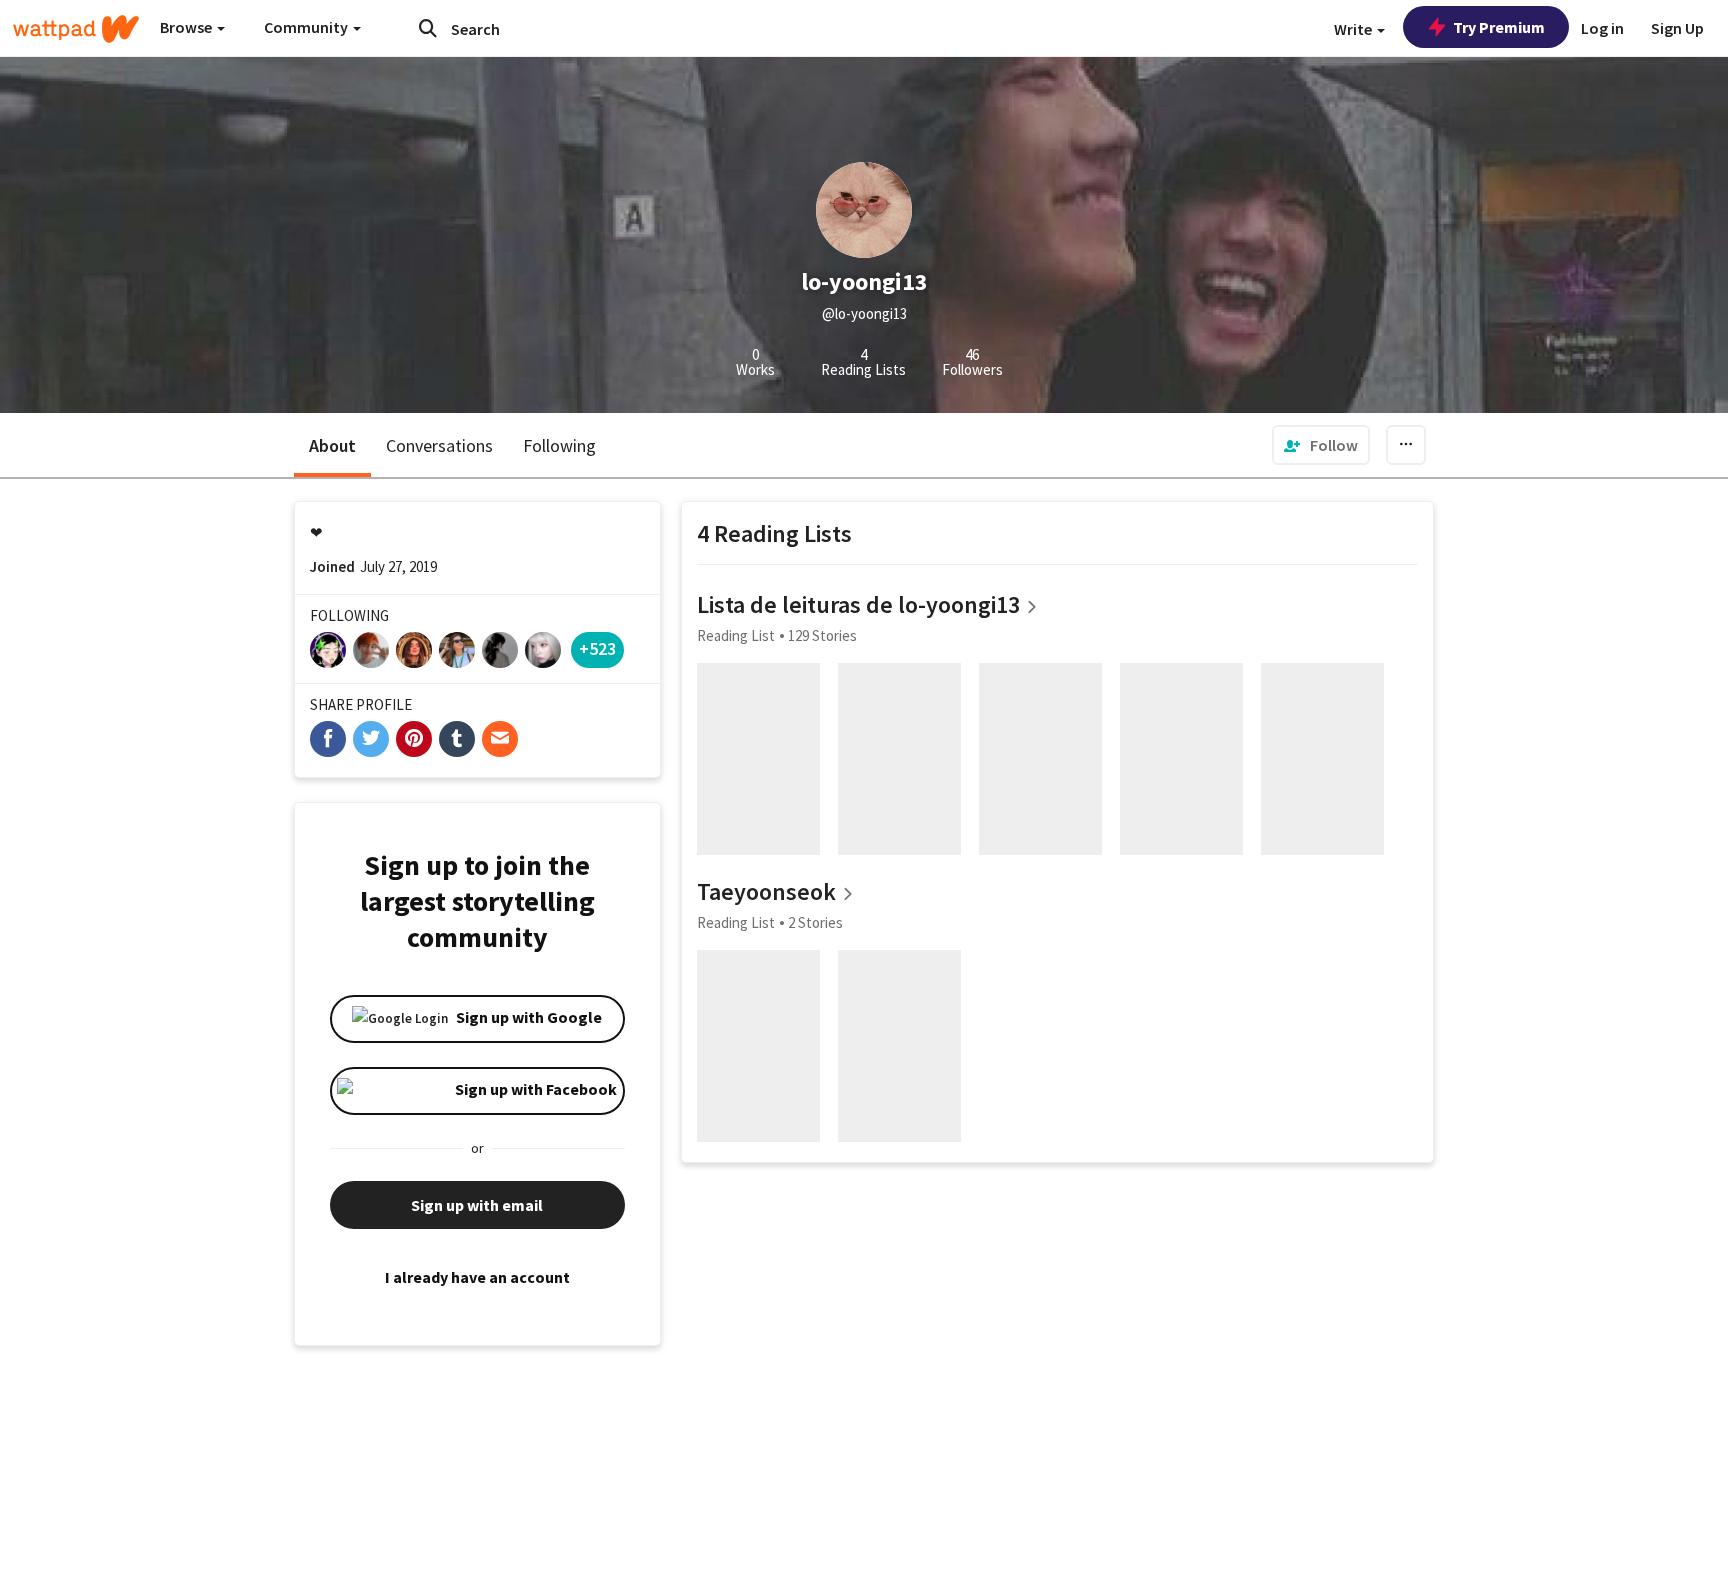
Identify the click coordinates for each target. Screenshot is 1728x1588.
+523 (597, 648)
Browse (187, 27)
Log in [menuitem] (1602, 28)
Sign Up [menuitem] (1677, 28)
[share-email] (500, 739)
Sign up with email (477, 1205)
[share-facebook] (328, 739)
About (332, 445)
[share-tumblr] (457, 739)
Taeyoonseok (766, 891)
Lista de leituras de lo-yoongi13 (858, 604)
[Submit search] (428, 28)
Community (307, 27)
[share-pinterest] (414, 739)
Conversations (439, 445)
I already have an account (477, 1277)
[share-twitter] (371, 739)
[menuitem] (1321, 445)
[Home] (76, 29)
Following (559, 445)
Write (1354, 29)
